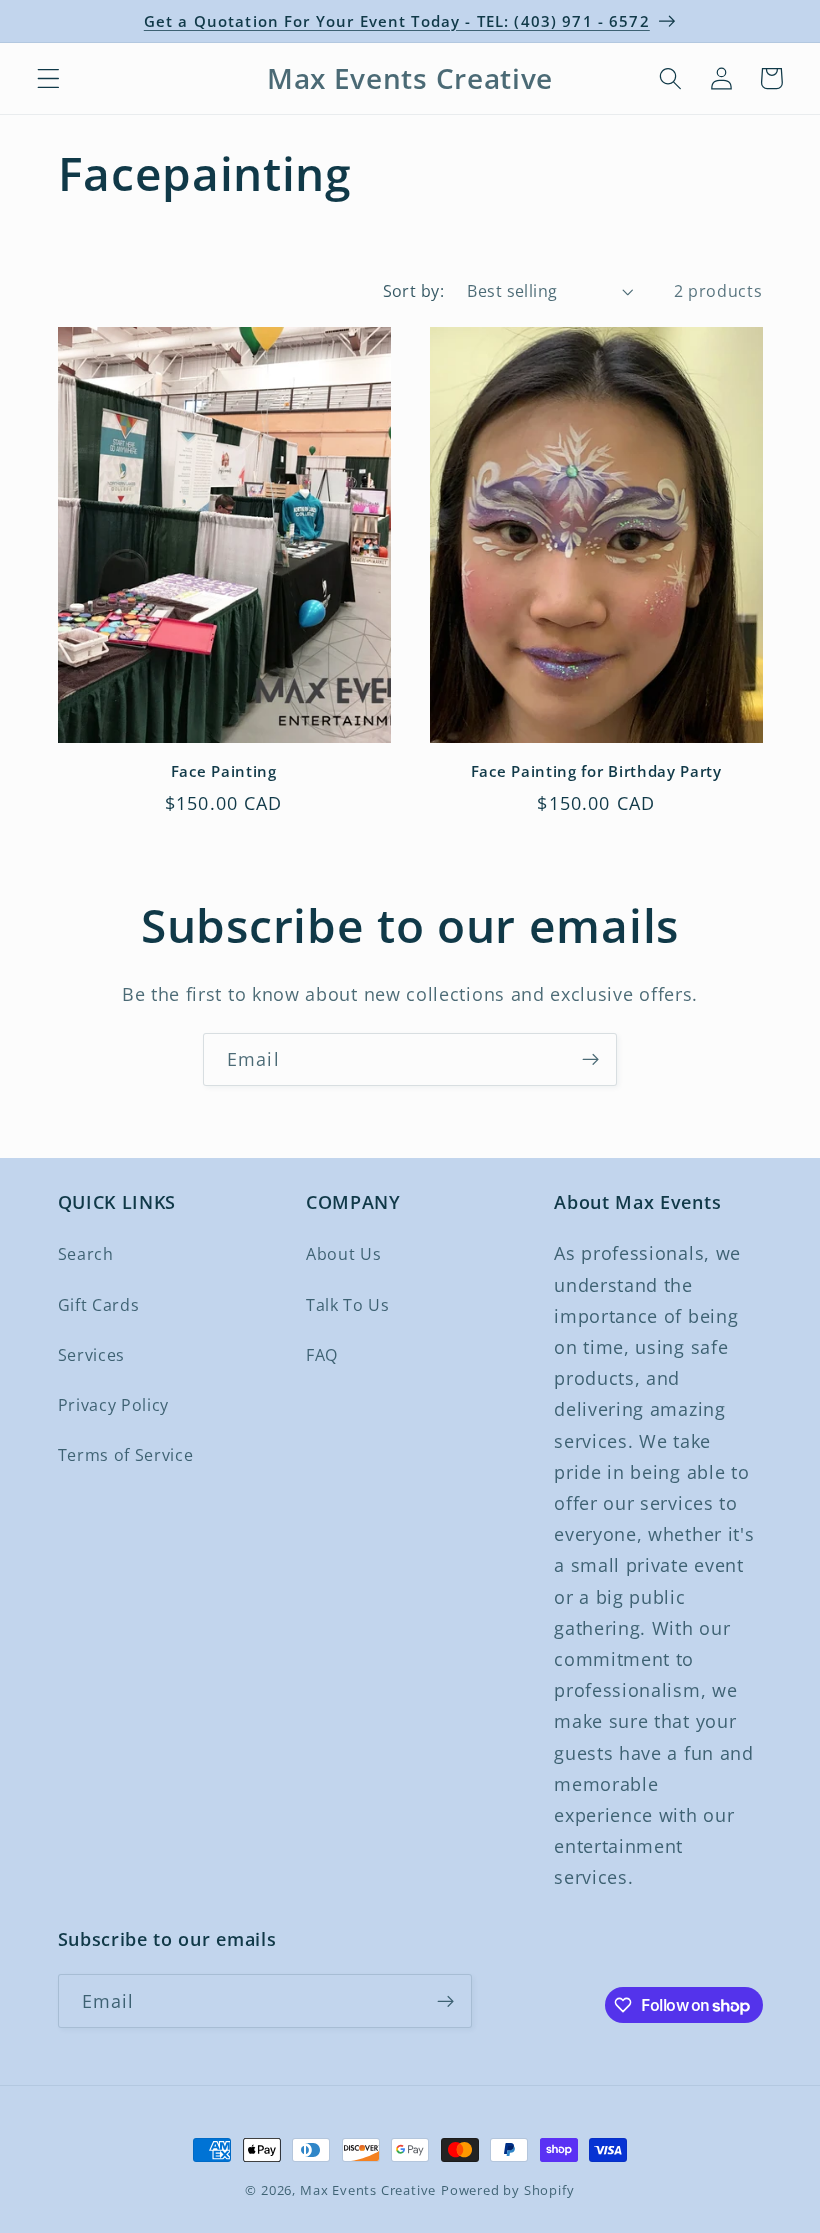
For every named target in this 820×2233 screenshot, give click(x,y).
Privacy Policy (114, 1405)
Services (92, 1355)
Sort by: (414, 291)
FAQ (322, 1355)
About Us (344, 1254)
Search (86, 1254)
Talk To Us (348, 1305)
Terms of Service (126, 1455)
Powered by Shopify (508, 2190)
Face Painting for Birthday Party (596, 771)
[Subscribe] (590, 1060)
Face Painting (224, 771)
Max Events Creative (368, 2190)
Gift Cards (99, 1305)
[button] (48, 78)
